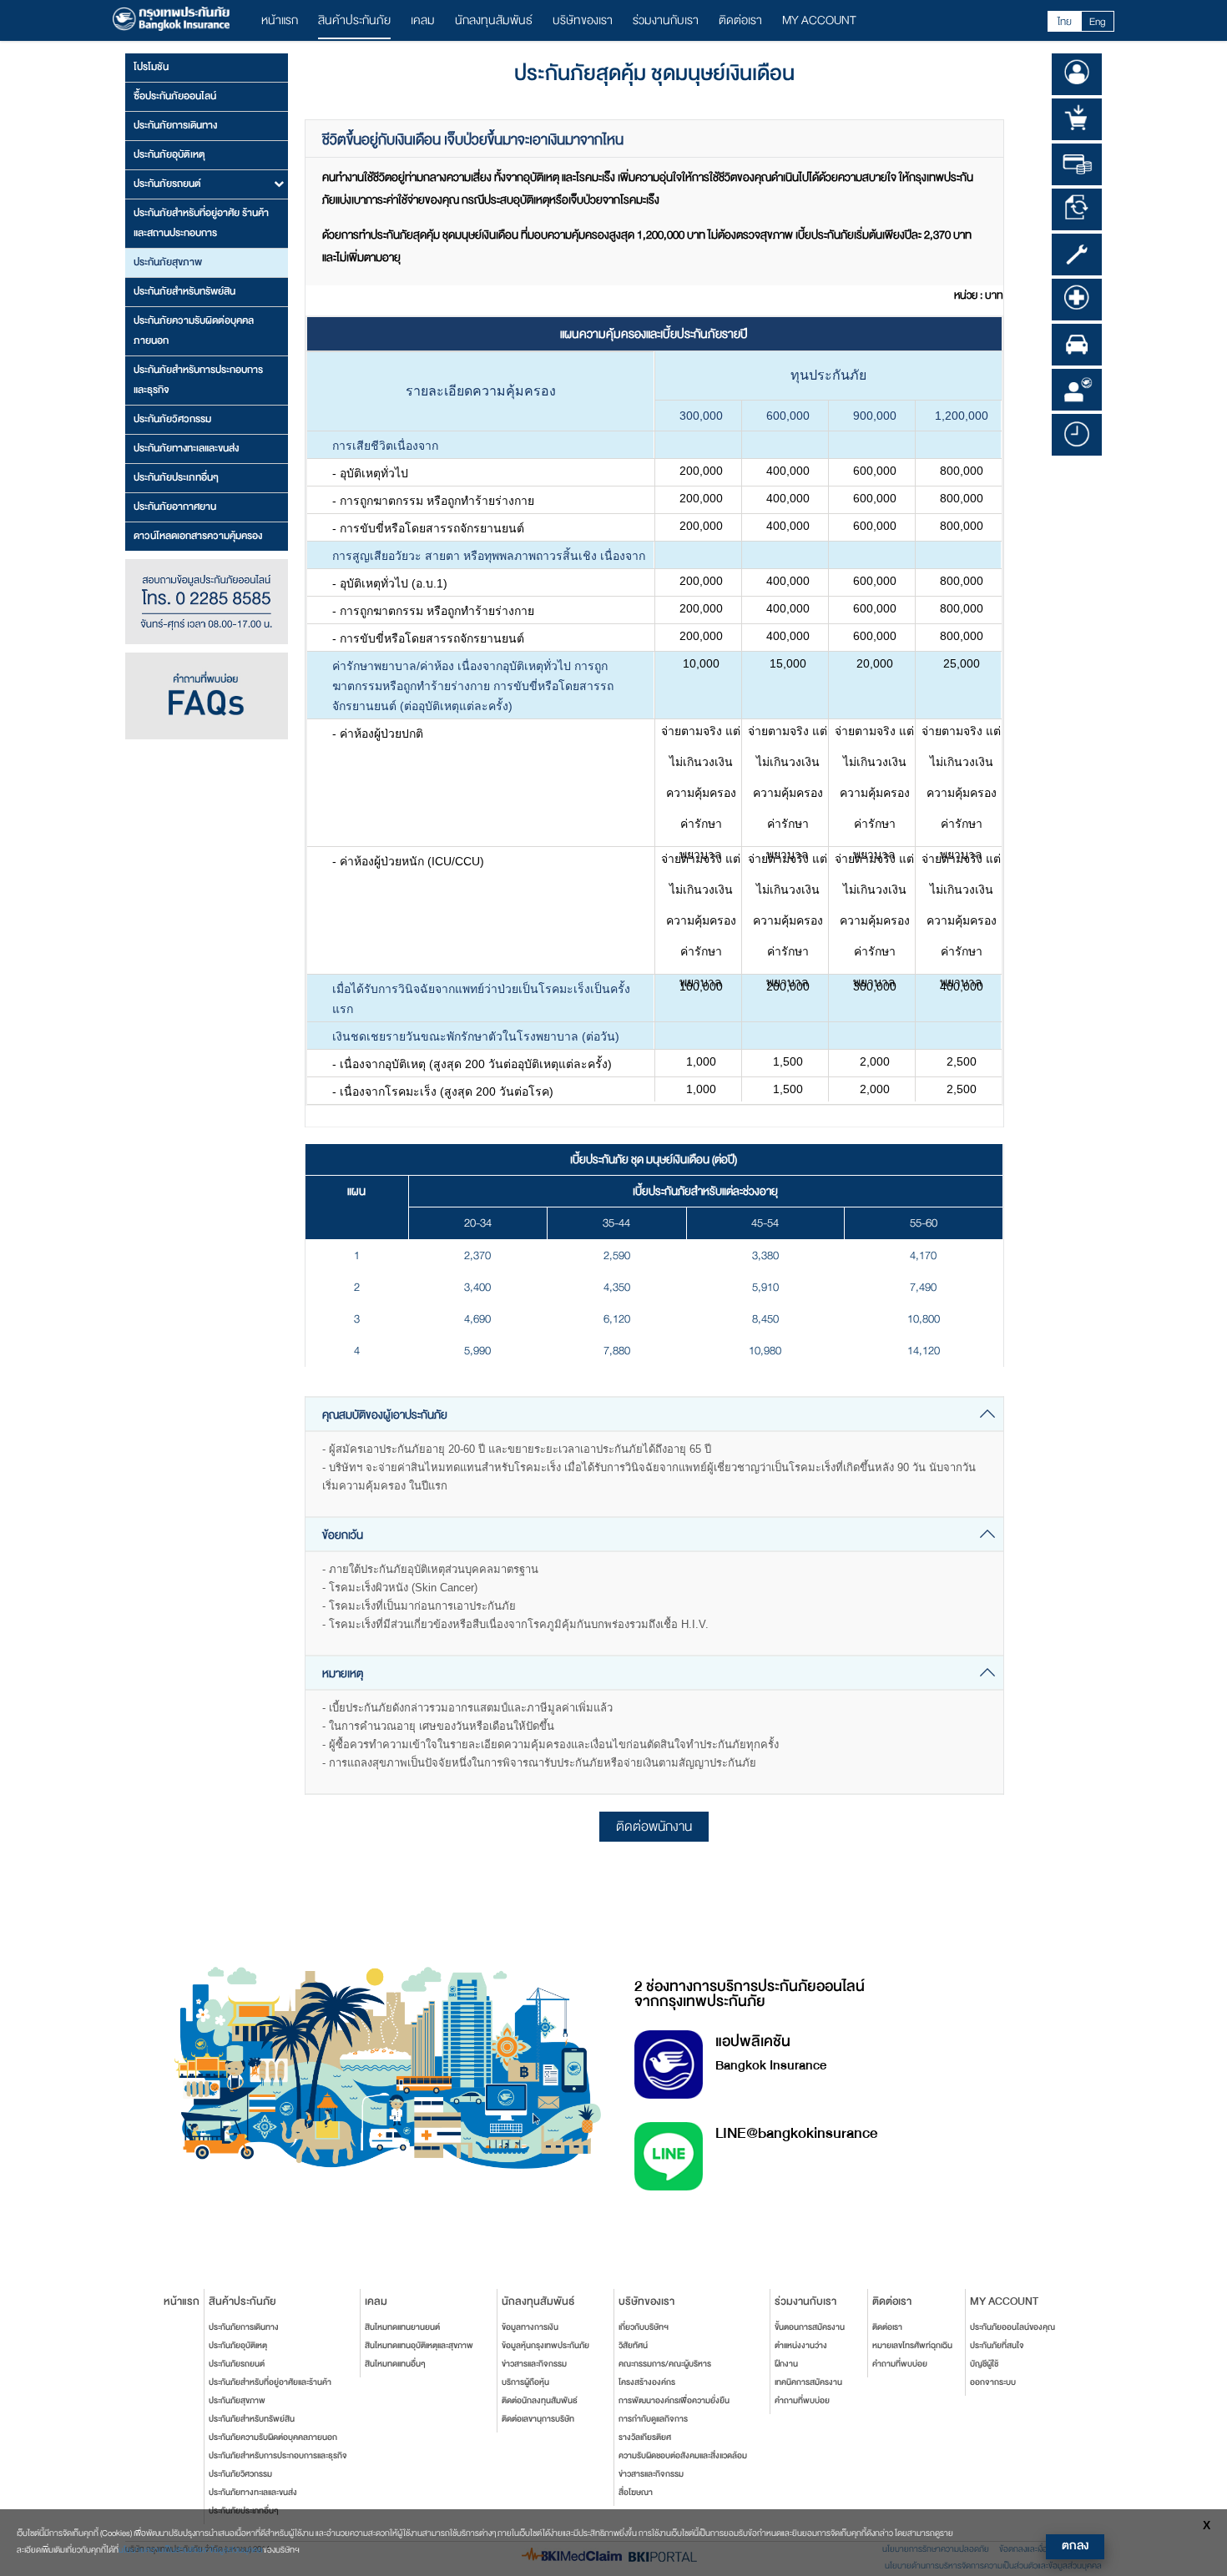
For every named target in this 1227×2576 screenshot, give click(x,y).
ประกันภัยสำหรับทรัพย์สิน (184, 291)
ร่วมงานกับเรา (666, 20)
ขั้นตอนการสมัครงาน (810, 2327)
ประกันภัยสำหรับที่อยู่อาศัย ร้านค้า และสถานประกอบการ (201, 223)
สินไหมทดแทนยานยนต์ (402, 2327)
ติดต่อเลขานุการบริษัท (538, 2419)
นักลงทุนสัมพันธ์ (494, 20)
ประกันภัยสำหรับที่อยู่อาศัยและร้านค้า (270, 2382)
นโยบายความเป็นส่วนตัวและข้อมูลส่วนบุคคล (191, 2550)
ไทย (1065, 22)
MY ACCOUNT (819, 20)
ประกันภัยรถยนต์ (237, 2364)
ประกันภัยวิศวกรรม (172, 419)
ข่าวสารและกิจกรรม (534, 2364)
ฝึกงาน (786, 2364)
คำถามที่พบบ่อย (802, 2401)
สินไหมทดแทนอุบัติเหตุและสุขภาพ (419, 2346)
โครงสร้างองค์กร (647, 2382)
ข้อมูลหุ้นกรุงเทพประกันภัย (545, 2346)
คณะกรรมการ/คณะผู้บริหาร (665, 2364)
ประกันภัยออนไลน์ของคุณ (1012, 2327)
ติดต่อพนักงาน (654, 1827)
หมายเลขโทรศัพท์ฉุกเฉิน (912, 2346)
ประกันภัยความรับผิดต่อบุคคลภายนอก (194, 330)
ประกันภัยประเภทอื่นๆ (176, 477)
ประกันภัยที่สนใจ (997, 2346)
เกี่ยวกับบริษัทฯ (644, 2327)
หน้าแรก (280, 20)
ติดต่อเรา (740, 20)
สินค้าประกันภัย (354, 20)
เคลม (423, 20)
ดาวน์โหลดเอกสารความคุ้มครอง (198, 536)
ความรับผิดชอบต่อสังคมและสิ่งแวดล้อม (683, 2456)
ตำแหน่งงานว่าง (801, 2346)
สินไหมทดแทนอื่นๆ (395, 2364)
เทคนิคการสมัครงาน (808, 2382)
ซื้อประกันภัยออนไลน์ (175, 96)
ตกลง (1075, 2546)
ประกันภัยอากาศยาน (175, 507)
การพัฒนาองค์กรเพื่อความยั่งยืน (674, 2401)
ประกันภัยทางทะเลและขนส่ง (186, 448)
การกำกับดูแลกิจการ (653, 2419)
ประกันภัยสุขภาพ (168, 262)
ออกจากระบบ (993, 2382)
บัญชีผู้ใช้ (984, 2364)
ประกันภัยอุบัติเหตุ (169, 154)
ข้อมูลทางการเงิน (530, 2327)
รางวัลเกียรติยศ (645, 2437)
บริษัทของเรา (583, 20)
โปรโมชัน (151, 67)
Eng (1098, 22)
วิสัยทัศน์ (633, 2346)
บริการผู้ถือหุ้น (525, 2382)
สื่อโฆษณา (636, 2493)
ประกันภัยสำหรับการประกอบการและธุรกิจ (198, 380)
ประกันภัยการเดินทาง (175, 125)
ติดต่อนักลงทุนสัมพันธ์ (540, 2401)
